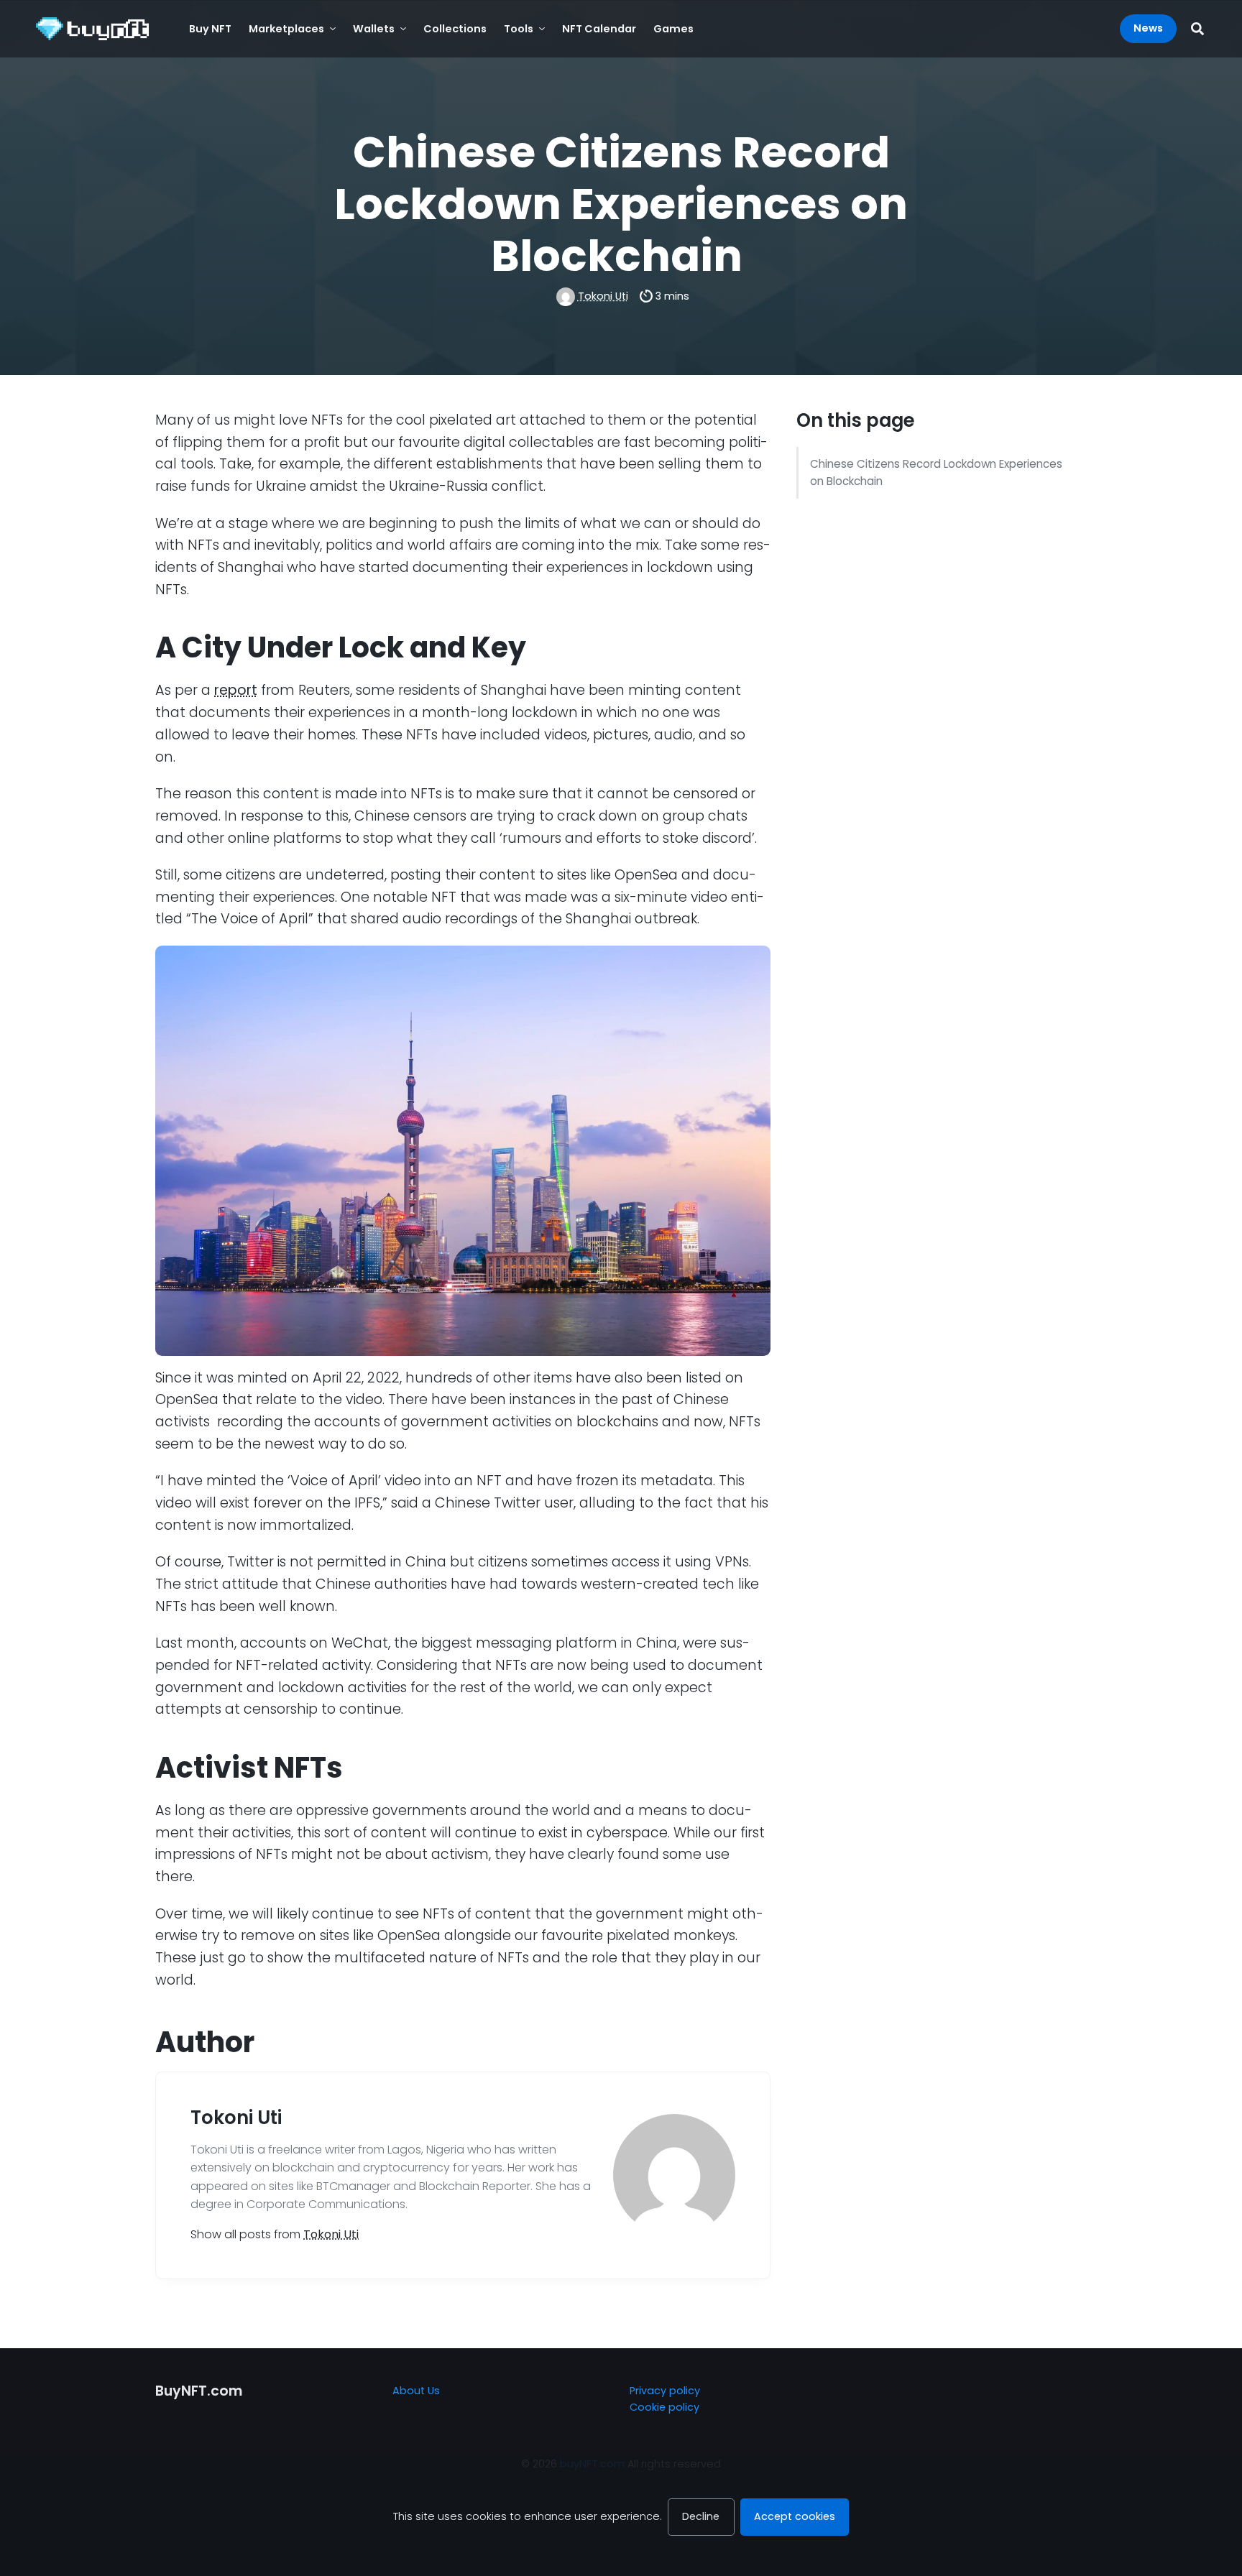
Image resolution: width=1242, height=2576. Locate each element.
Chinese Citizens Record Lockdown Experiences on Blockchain (936, 472)
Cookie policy (664, 2407)
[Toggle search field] (1197, 28)
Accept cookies (795, 2516)
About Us (416, 2391)
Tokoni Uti (603, 296)
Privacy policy (665, 2391)
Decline (701, 2516)
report (236, 690)
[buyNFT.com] (92, 29)
